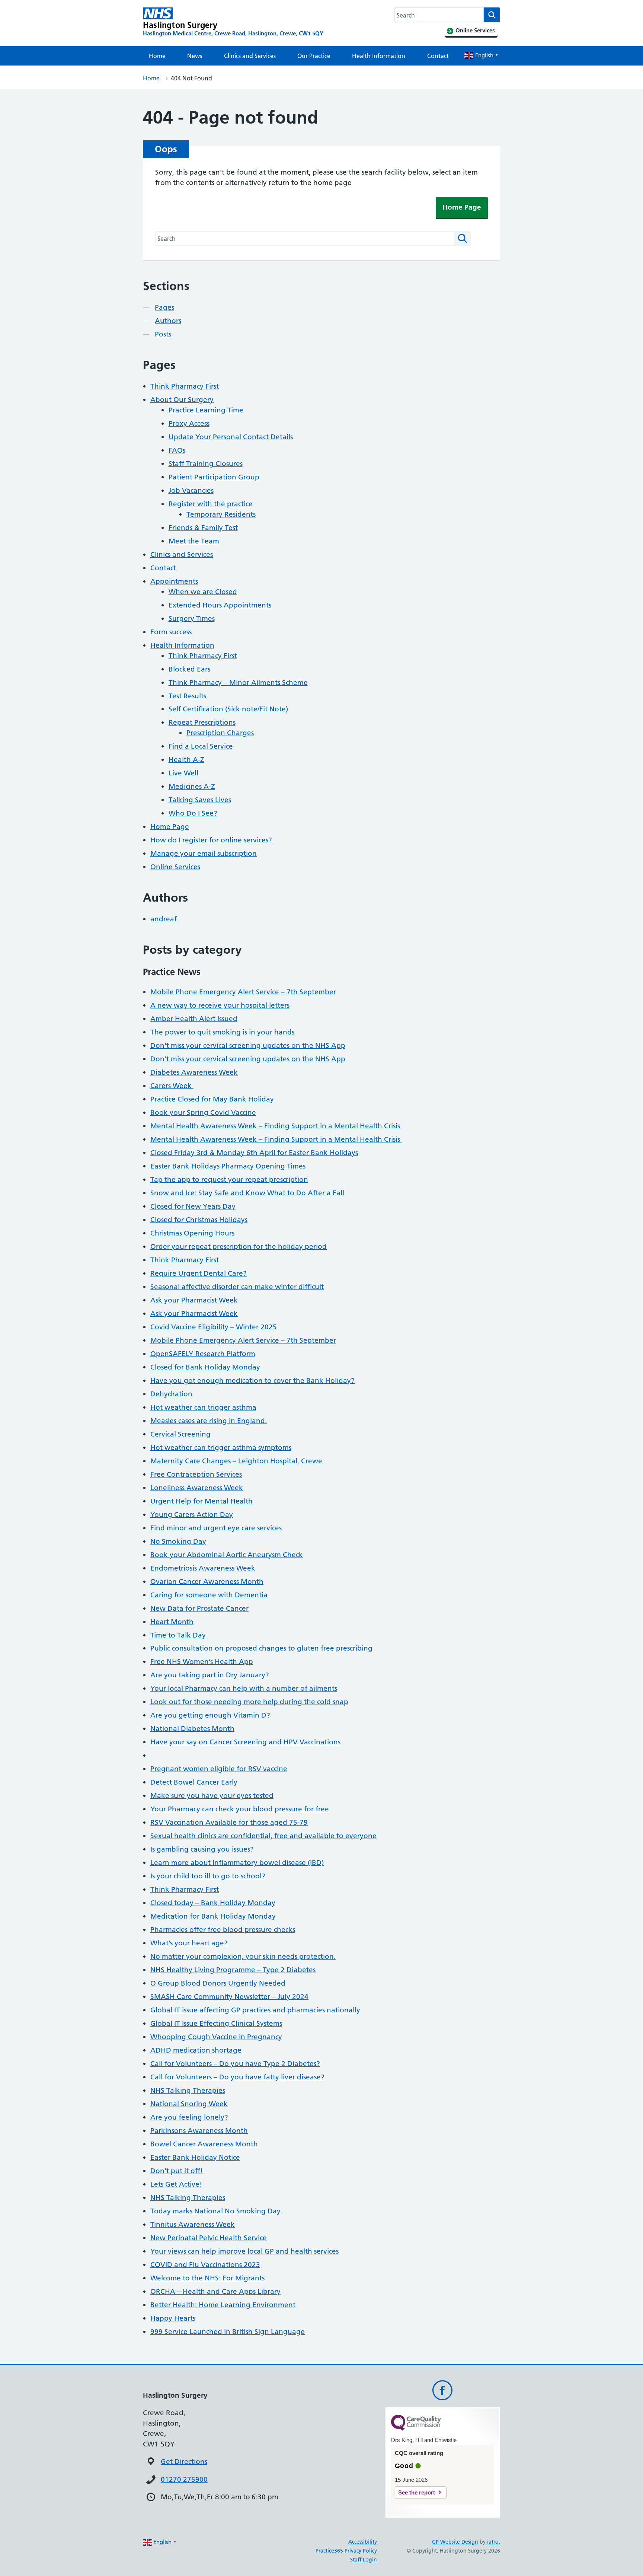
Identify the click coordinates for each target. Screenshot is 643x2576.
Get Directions (184, 2462)
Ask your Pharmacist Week (194, 1300)
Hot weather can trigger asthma (203, 1407)
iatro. (494, 2542)
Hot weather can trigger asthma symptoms (221, 1448)
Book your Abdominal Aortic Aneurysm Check (227, 1555)
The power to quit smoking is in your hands (222, 1032)
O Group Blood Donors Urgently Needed (218, 1983)
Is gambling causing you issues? (202, 1849)
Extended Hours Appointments (220, 605)
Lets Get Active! (176, 2184)
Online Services (175, 867)
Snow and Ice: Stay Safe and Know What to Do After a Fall (247, 1193)
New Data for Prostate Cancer (199, 1608)
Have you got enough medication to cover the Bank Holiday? (252, 1381)
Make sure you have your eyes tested (212, 1796)
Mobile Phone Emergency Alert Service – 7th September (243, 992)
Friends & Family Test (203, 528)
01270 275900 (184, 2479)
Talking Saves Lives (200, 800)
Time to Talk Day (178, 1635)
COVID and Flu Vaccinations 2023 (205, 2265)
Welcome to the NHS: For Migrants (207, 2278)
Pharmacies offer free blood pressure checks (223, 1930)
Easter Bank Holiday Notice (195, 2157)
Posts (163, 334)
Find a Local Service (201, 746)
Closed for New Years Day (193, 1206)
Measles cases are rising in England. (209, 1421)
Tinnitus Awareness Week (193, 2224)
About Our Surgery (182, 400)
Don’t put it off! (177, 2171)
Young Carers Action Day (192, 1515)
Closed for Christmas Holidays (199, 1220)
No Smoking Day (178, 1541)
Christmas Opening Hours (192, 1233)
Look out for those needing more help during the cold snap (249, 1702)
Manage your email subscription (204, 853)
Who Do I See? (193, 813)
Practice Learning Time (206, 410)
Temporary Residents (221, 514)
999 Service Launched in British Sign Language (228, 2332)
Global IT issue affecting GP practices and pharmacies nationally (255, 2010)
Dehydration (171, 1394)
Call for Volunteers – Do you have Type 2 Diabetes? (235, 2064)
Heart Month (172, 1622)
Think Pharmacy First (185, 386)
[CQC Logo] (416, 2429)
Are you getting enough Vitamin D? (210, 1715)
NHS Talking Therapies (188, 2090)
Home (157, 56)
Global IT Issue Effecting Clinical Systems (216, 2023)
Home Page (462, 207)
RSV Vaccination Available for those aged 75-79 (229, 1822)
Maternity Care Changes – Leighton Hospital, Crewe (236, 1461)
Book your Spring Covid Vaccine (203, 1112)
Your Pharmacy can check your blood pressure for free (240, 1809)
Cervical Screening (180, 1434)
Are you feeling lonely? (189, 2117)
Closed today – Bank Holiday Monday (213, 1903)
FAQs (177, 450)
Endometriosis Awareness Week (203, 1568)
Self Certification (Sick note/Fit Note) (228, 709)
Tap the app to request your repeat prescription (229, 1179)
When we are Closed (203, 592)
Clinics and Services (250, 56)
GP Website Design (455, 2542)
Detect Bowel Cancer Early (194, 1782)
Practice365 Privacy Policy (346, 2551)
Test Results (187, 696)
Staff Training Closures (206, 464)
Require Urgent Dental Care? (199, 1273)
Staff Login (364, 2560)
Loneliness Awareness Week (197, 1488)
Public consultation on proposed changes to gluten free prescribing (261, 1648)
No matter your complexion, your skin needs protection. (243, 1956)
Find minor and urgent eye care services (216, 1528)
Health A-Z (186, 760)
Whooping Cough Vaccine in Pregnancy (216, 2037)
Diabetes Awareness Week (194, 1072)
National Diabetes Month (192, 1729)
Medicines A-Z (192, 786)
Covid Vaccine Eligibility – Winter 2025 (214, 1327)
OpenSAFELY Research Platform (203, 1354)
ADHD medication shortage (196, 2050)
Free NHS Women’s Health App (202, 1662)
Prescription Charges (220, 733)
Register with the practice (211, 504)
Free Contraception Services (196, 1474)
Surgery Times (192, 619)
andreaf (164, 919)
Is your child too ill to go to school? (208, 1876)
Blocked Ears (189, 669)
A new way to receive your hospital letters (220, 1005)
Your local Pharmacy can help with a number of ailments (244, 1688)
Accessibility (363, 2542)
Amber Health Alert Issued (194, 1019)
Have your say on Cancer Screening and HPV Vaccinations (245, 1742)
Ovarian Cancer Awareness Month (207, 1582)
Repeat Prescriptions (202, 722)
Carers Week (172, 1086)
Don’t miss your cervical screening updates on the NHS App (248, 1045)
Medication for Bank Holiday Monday (213, 1916)
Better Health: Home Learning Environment (223, 2305)
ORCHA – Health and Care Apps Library (215, 2291)
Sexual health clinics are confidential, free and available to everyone (263, 1836)
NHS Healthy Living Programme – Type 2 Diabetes (233, 1970)
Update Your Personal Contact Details (231, 437)
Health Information (379, 56)
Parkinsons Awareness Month (199, 2131)
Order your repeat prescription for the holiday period (239, 1246)
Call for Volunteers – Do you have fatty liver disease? (237, 2077)
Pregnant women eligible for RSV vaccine (219, 1769)
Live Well (183, 773)
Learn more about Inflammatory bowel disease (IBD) (237, 1863)
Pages (164, 307)
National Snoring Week (189, 2104)
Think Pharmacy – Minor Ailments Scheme (238, 683)
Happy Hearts (173, 2318)
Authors (168, 321)
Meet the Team (194, 541)
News (195, 56)
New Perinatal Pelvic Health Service (209, 2238)
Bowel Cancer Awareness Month (204, 2144)
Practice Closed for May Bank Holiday (212, 1099)
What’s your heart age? (189, 1943)
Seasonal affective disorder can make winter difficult (237, 1287)
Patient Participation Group (214, 477)
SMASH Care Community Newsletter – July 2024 (229, 1997)
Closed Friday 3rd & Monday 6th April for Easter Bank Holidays (254, 1153)
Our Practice (314, 56)
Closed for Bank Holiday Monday (205, 1367)
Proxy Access (189, 423)
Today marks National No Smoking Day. (216, 2211)
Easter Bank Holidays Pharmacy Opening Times (228, 1166)
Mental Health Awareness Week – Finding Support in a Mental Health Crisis (276, 1126)
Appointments (174, 581)
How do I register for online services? (211, 840)
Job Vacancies (191, 490)
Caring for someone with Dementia (209, 1595)
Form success (171, 632)
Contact (438, 56)
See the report (417, 2492)
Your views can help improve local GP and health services (244, 2251)
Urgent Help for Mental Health (201, 1501)
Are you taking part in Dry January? (210, 1675)
